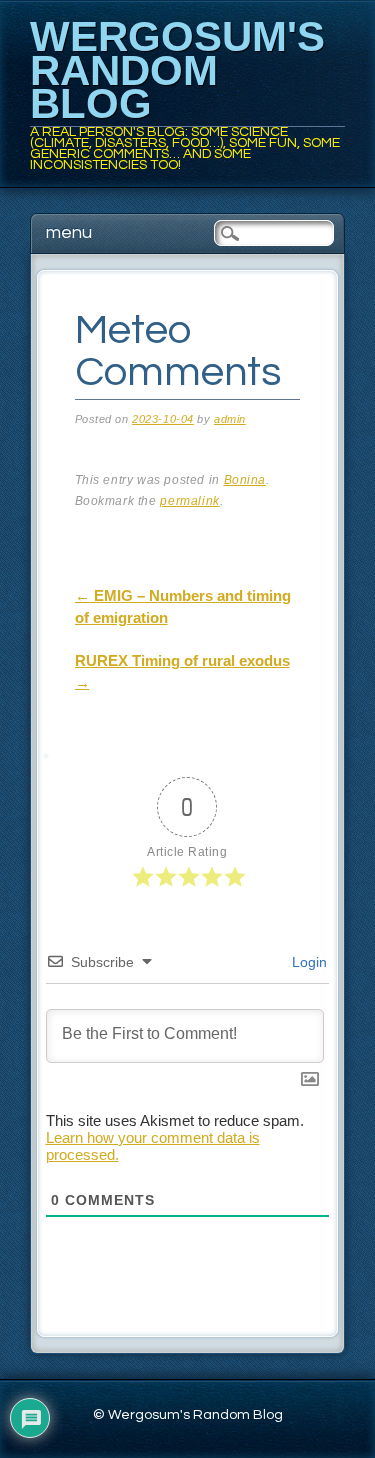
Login (307, 962)
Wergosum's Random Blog (177, 70)
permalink (189, 501)
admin (230, 419)
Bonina (245, 480)
